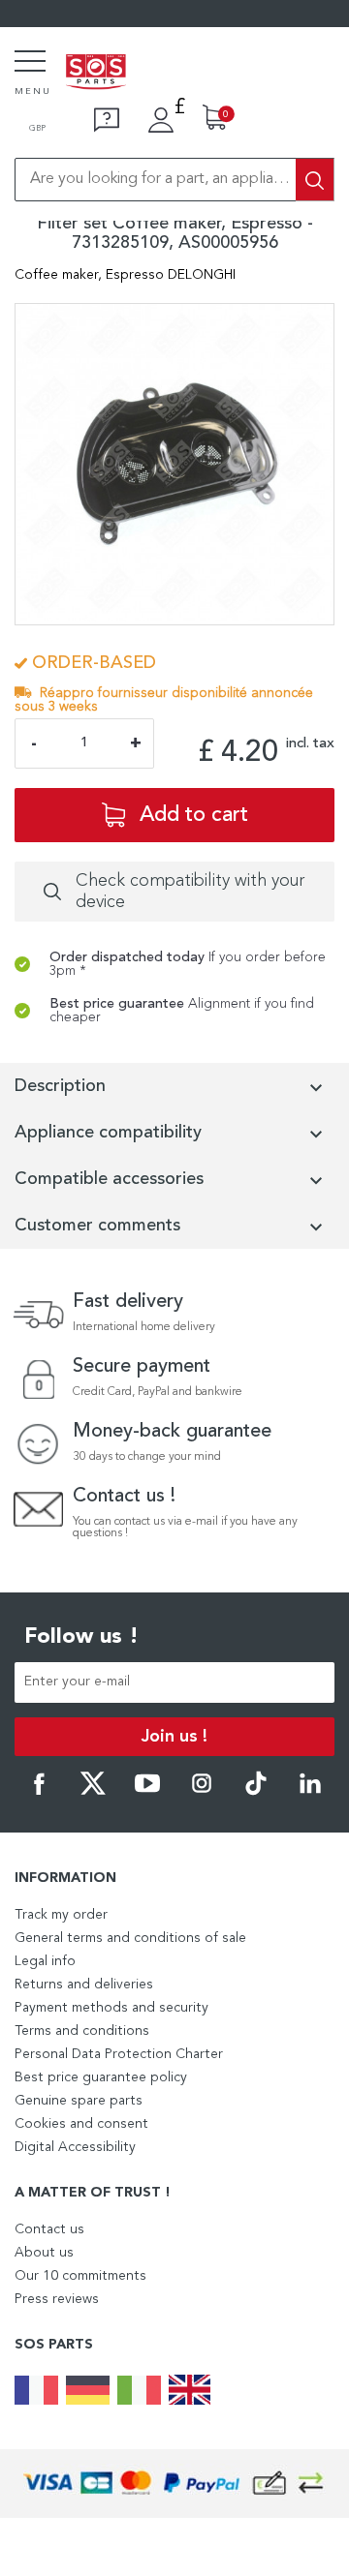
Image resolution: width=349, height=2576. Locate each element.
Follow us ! (81, 1637)
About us (44, 2253)
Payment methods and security (111, 2008)
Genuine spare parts (79, 2101)
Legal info (45, 1961)
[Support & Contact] (107, 120)
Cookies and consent (81, 2124)
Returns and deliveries (84, 1985)
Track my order (61, 1915)
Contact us (49, 2229)
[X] (93, 1792)
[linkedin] (310, 1792)
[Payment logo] (174, 2484)
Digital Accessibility (75, 2147)
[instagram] (202, 1792)
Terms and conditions (82, 2031)
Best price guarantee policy (101, 2077)
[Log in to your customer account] (161, 120)
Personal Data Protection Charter (119, 2054)
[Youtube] (147, 1792)
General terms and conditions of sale (130, 1938)
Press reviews (57, 2299)
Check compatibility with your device (190, 892)
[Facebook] (39, 1792)
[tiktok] (256, 1792)
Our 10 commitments (80, 2276)
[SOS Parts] (96, 74)
